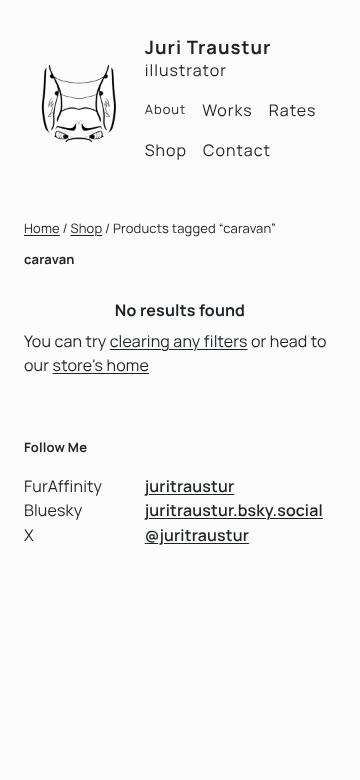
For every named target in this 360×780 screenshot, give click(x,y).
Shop (87, 228)
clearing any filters (179, 341)
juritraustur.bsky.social (234, 510)
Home (42, 228)
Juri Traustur (208, 47)
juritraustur (190, 486)
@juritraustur (197, 535)
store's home (101, 365)
